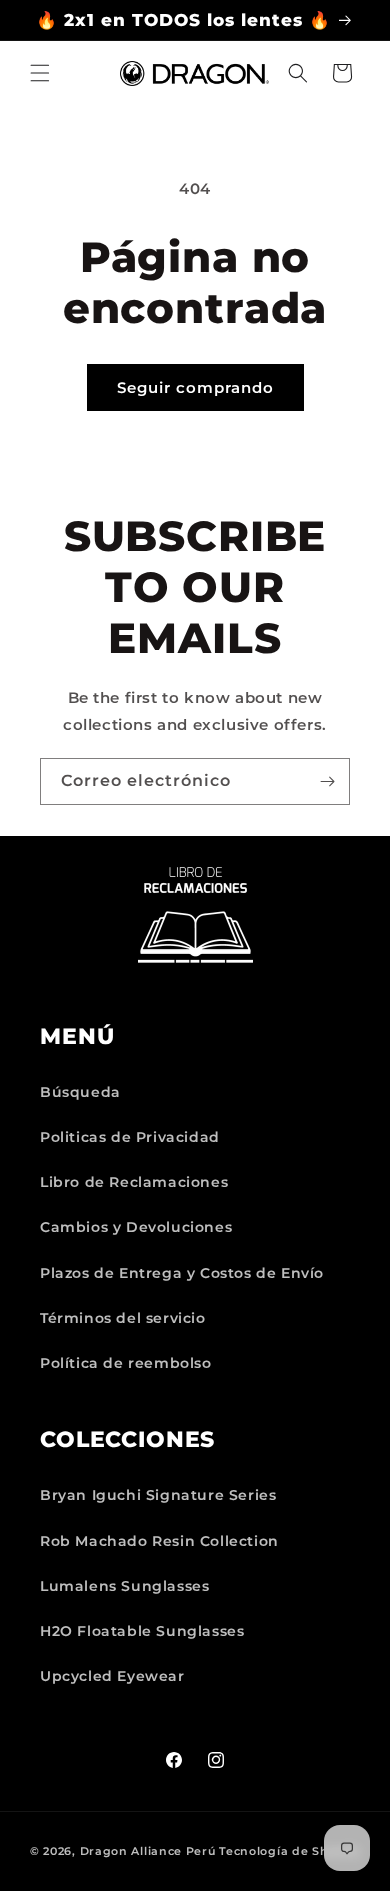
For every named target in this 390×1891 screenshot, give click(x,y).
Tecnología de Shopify (289, 1851)
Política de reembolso (126, 1363)
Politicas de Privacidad (130, 1137)
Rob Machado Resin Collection (159, 1541)
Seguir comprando (195, 387)
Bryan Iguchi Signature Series (158, 1495)
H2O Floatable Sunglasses (142, 1631)
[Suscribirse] (327, 781)
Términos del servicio (123, 1318)
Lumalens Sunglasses (124, 1586)
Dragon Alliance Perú (148, 1851)
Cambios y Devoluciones (136, 1227)
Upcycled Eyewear (112, 1676)
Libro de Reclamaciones (134, 1182)
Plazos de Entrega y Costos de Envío (182, 1273)
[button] (40, 73)
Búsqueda (80, 1092)
